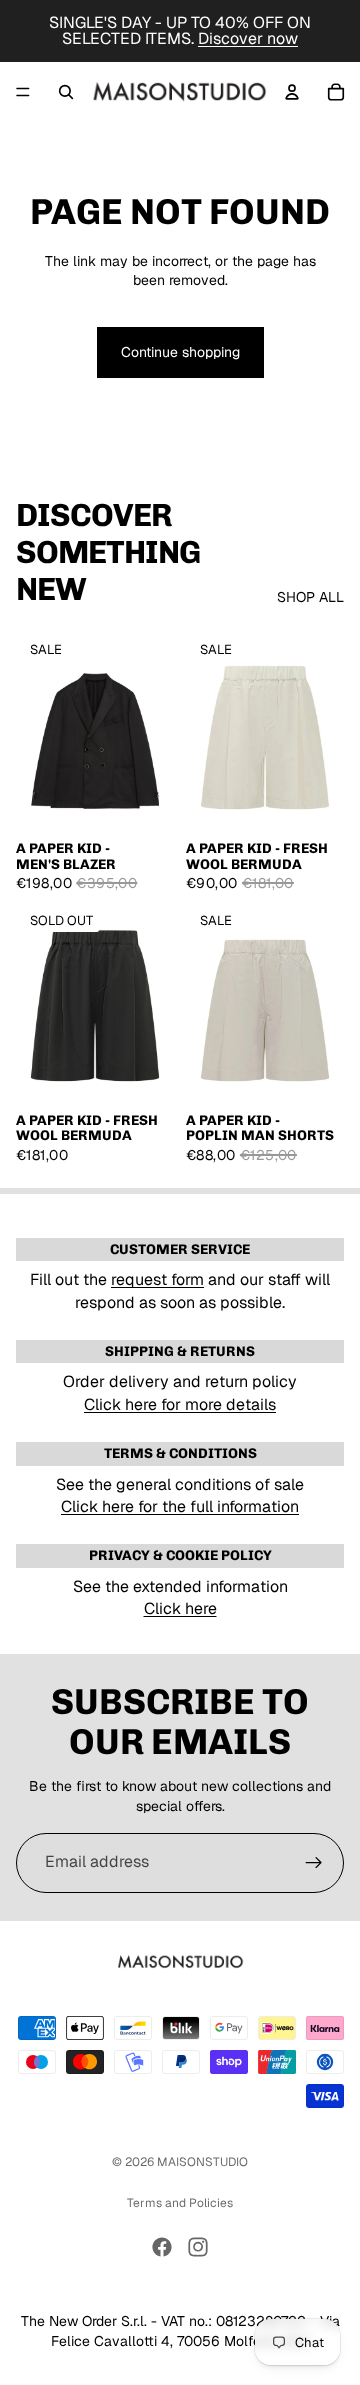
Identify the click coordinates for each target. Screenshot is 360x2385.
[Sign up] (314, 1863)
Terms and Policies (180, 2203)
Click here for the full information (180, 1506)
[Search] (66, 92)
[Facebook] (162, 2247)
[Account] (292, 92)
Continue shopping (180, 352)
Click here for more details (180, 1404)
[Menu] (23, 92)
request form (157, 1279)
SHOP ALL (310, 597)
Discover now (248, 38)
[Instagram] (198, 2247)
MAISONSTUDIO (202, 2162)
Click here (180, 1608)
